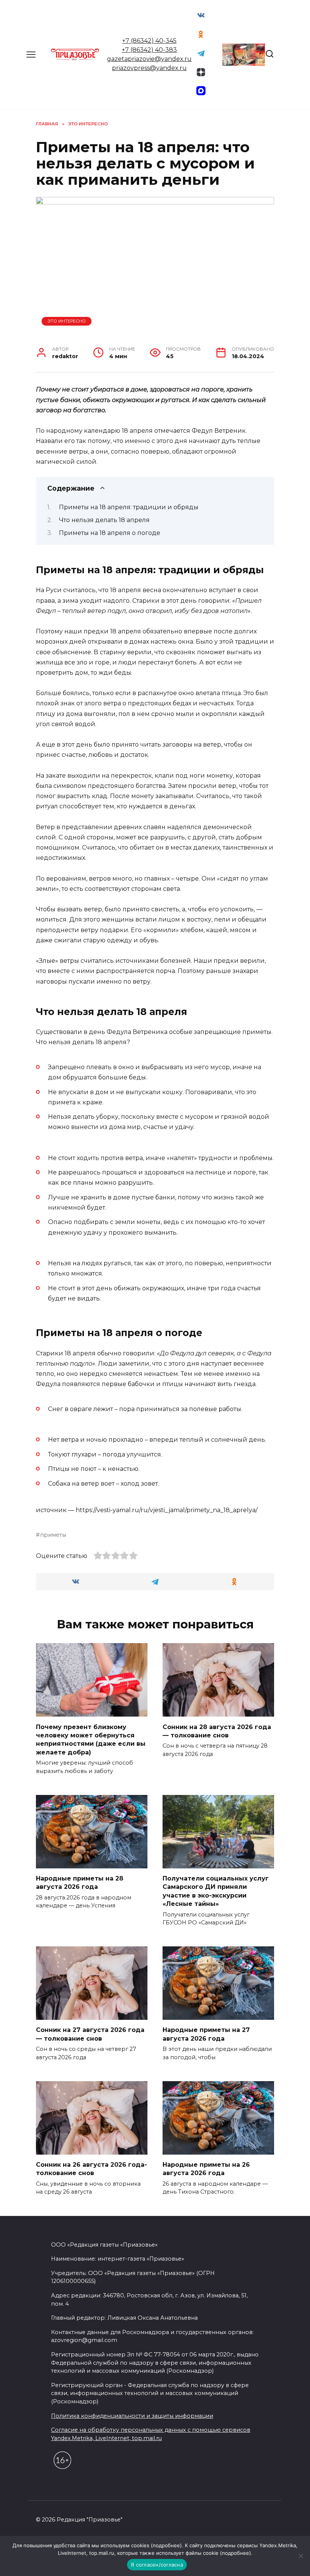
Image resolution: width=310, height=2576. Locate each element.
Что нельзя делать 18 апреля (104, 520)
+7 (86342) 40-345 (149, 41)
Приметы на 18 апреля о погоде (110, 533)
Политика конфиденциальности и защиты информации (132, 2416)
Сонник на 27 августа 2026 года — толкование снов (90, 2034)
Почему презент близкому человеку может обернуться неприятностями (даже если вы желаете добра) (91, 1739)
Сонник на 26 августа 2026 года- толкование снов (91, 2169)
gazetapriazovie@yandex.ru (149, 59)
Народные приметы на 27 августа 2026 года (206, 2034)
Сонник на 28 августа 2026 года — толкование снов (217, 1731)
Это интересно (67, 321)
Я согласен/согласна (157, 2565)
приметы (53, 1535)
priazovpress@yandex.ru (149, 68)
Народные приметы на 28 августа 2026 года (80, 1883)
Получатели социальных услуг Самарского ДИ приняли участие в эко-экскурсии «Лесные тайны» (216, 1891)
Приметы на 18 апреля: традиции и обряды (129, 507)
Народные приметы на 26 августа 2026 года (206, 2169)
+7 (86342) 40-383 (149, 50)
